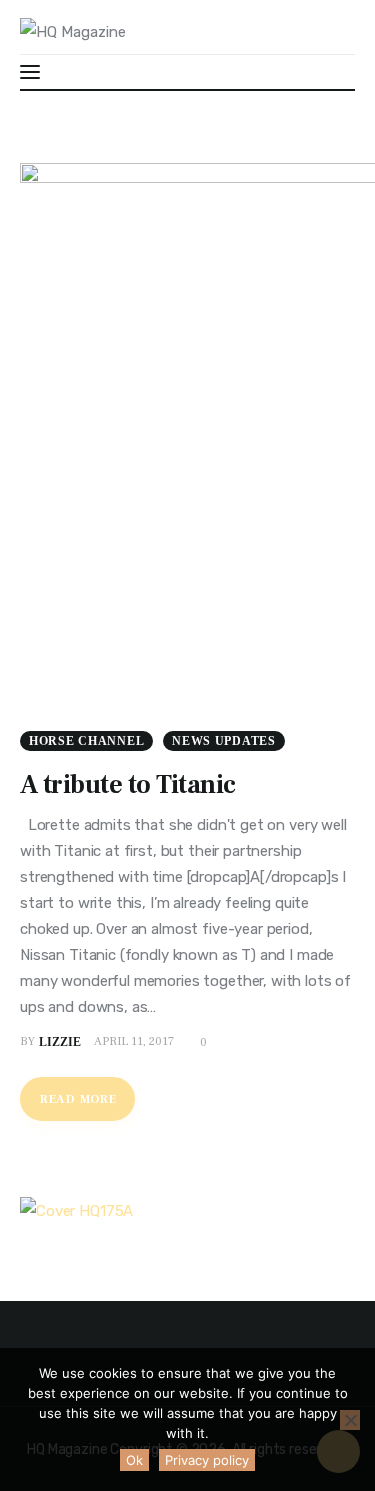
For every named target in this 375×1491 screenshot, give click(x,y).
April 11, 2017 (134, 1041)
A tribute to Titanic (128, 785)
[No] (350, 1420)
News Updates (224, 741)
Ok (134, 1460)
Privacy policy (207, 1460)
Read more (78, 1099)
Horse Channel (86, 741)
